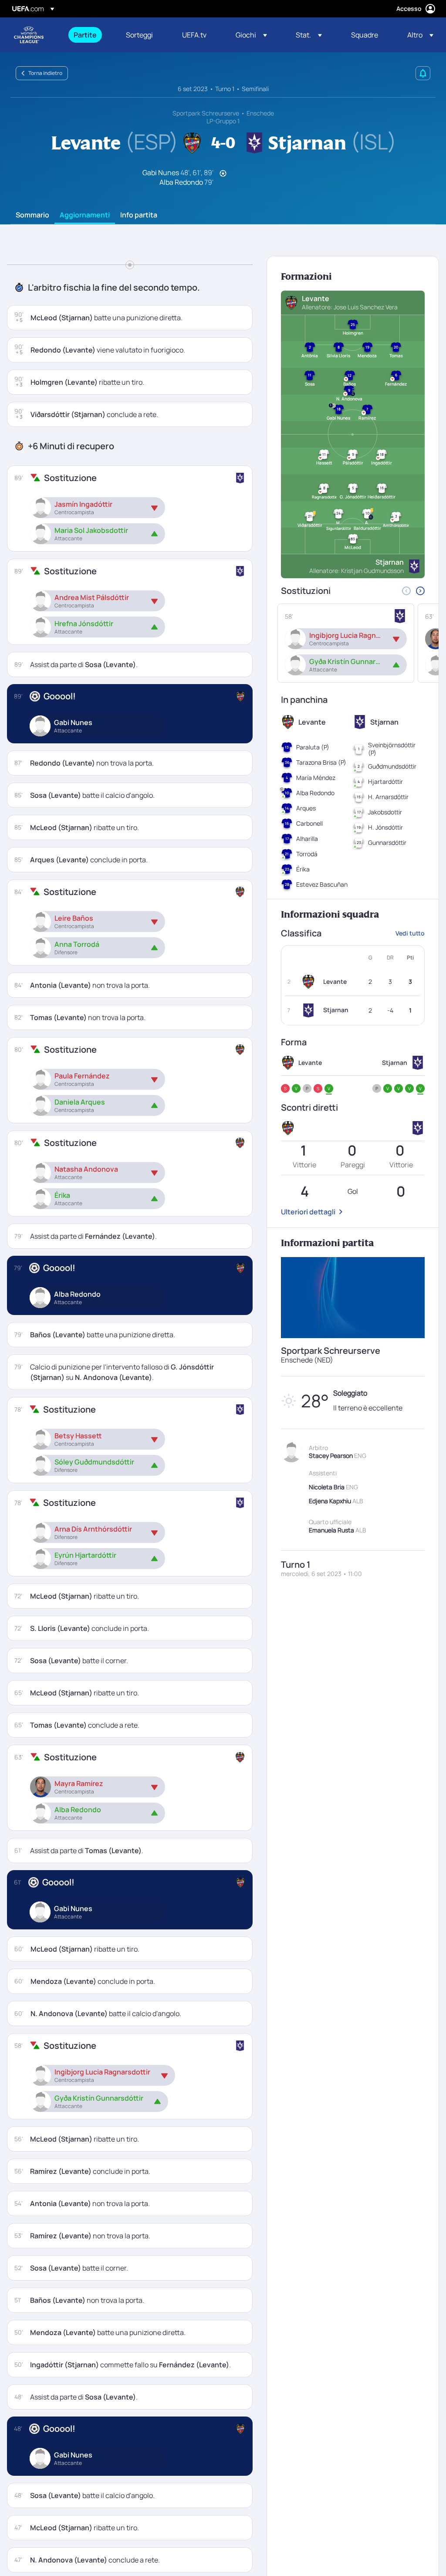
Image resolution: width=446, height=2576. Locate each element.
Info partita (139, 215)
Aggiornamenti (85, 215)
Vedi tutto (410, 933)
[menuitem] (89, 35)
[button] (251, 35)
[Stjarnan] (310, 1010)
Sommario (32, 215)
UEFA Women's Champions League (29, 35)
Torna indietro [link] (45, 73)
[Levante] (310, 982)
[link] (85, 35)
